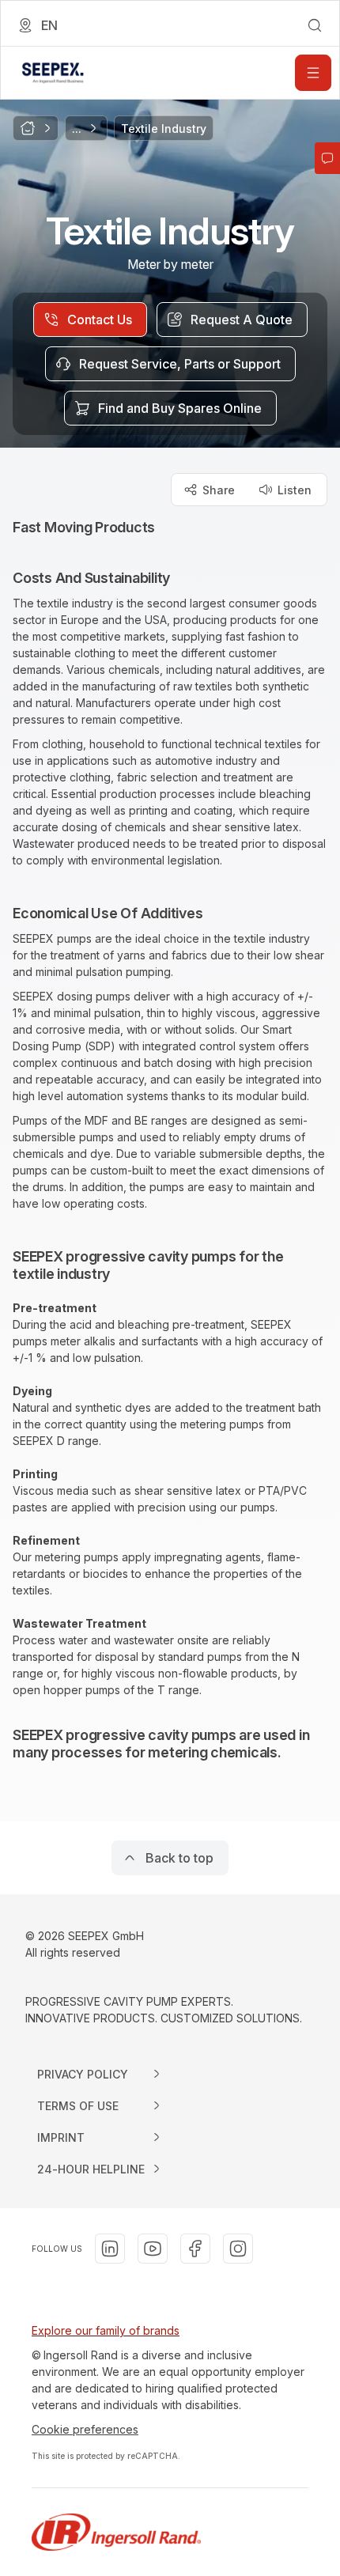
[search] (315, 25)
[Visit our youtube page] (153, 2249)
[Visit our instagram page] (238, 2249)
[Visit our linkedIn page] (110, 2249)
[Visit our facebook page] (195, 2249)
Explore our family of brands (106, 2330)
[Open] (313, 73)
